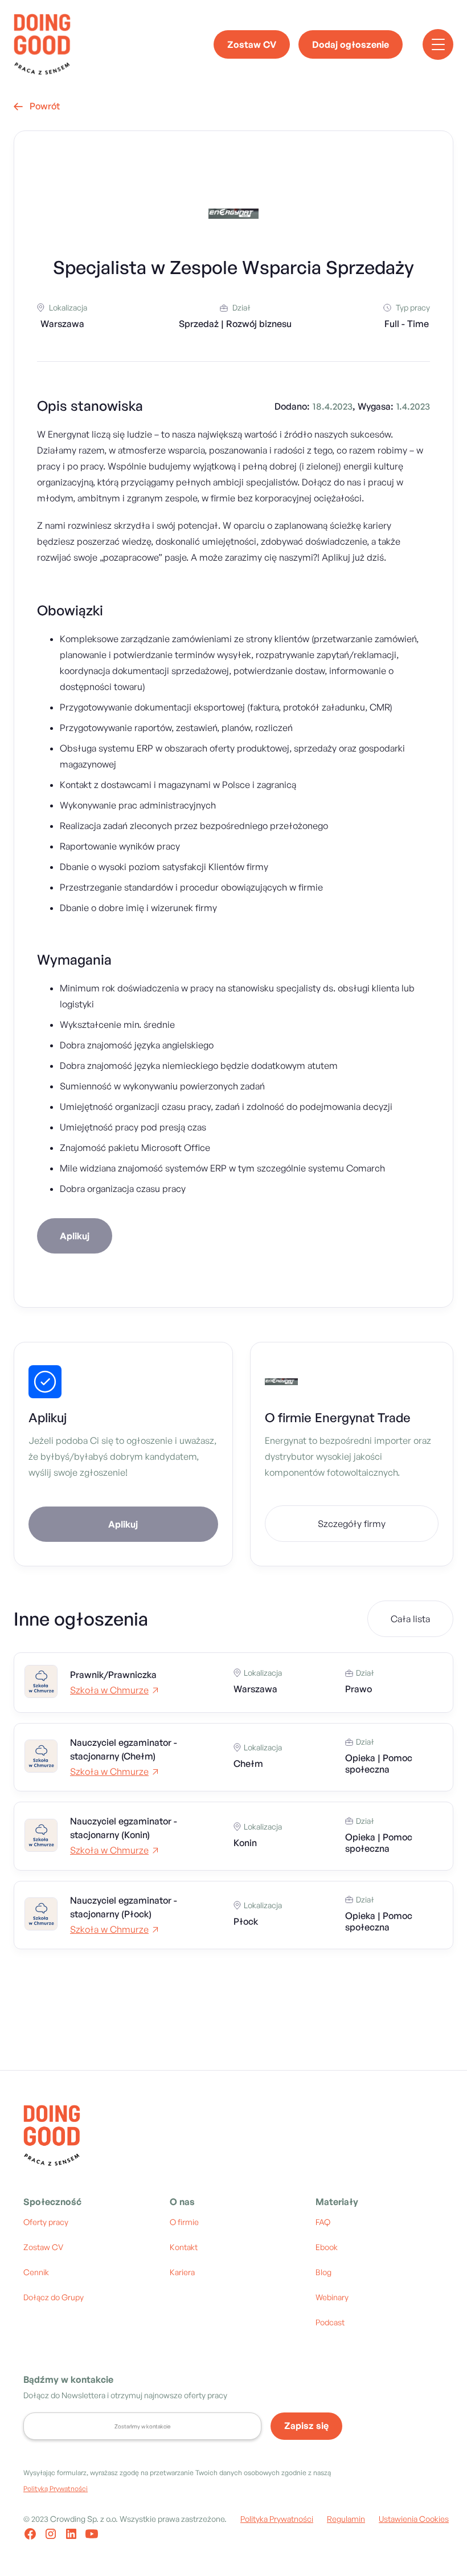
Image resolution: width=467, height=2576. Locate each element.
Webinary (332, 2297)
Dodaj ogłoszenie (351, 44)
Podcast (330, 2322)
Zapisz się (306, 2426)
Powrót (37, 106)
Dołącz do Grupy (54, 2297)
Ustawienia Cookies (414, 2519)
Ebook (327, 2247)
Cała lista (410, 1619)
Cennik (36, 2272)
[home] (42, 44)
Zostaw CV (252, 44)
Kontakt (184, 2247)
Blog (323, 2272)
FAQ (323, 2222)
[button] (438, 44)
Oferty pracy (46, 2222)
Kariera (182, 2272)
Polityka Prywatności (277, 2519)
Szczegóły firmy (352, 1524)
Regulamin (346, 2519)
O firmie (184, 2222)
